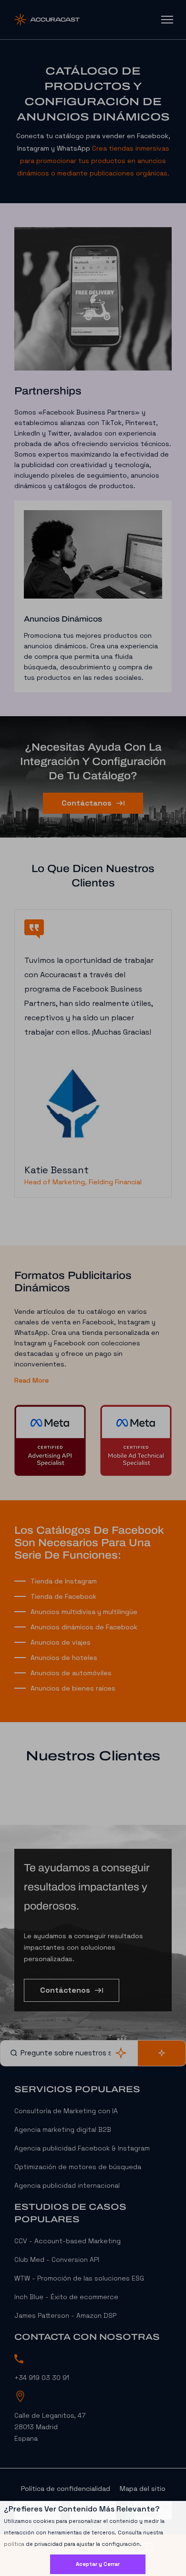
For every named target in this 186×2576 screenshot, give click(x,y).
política (14, 2544)
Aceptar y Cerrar (98, 2564)
